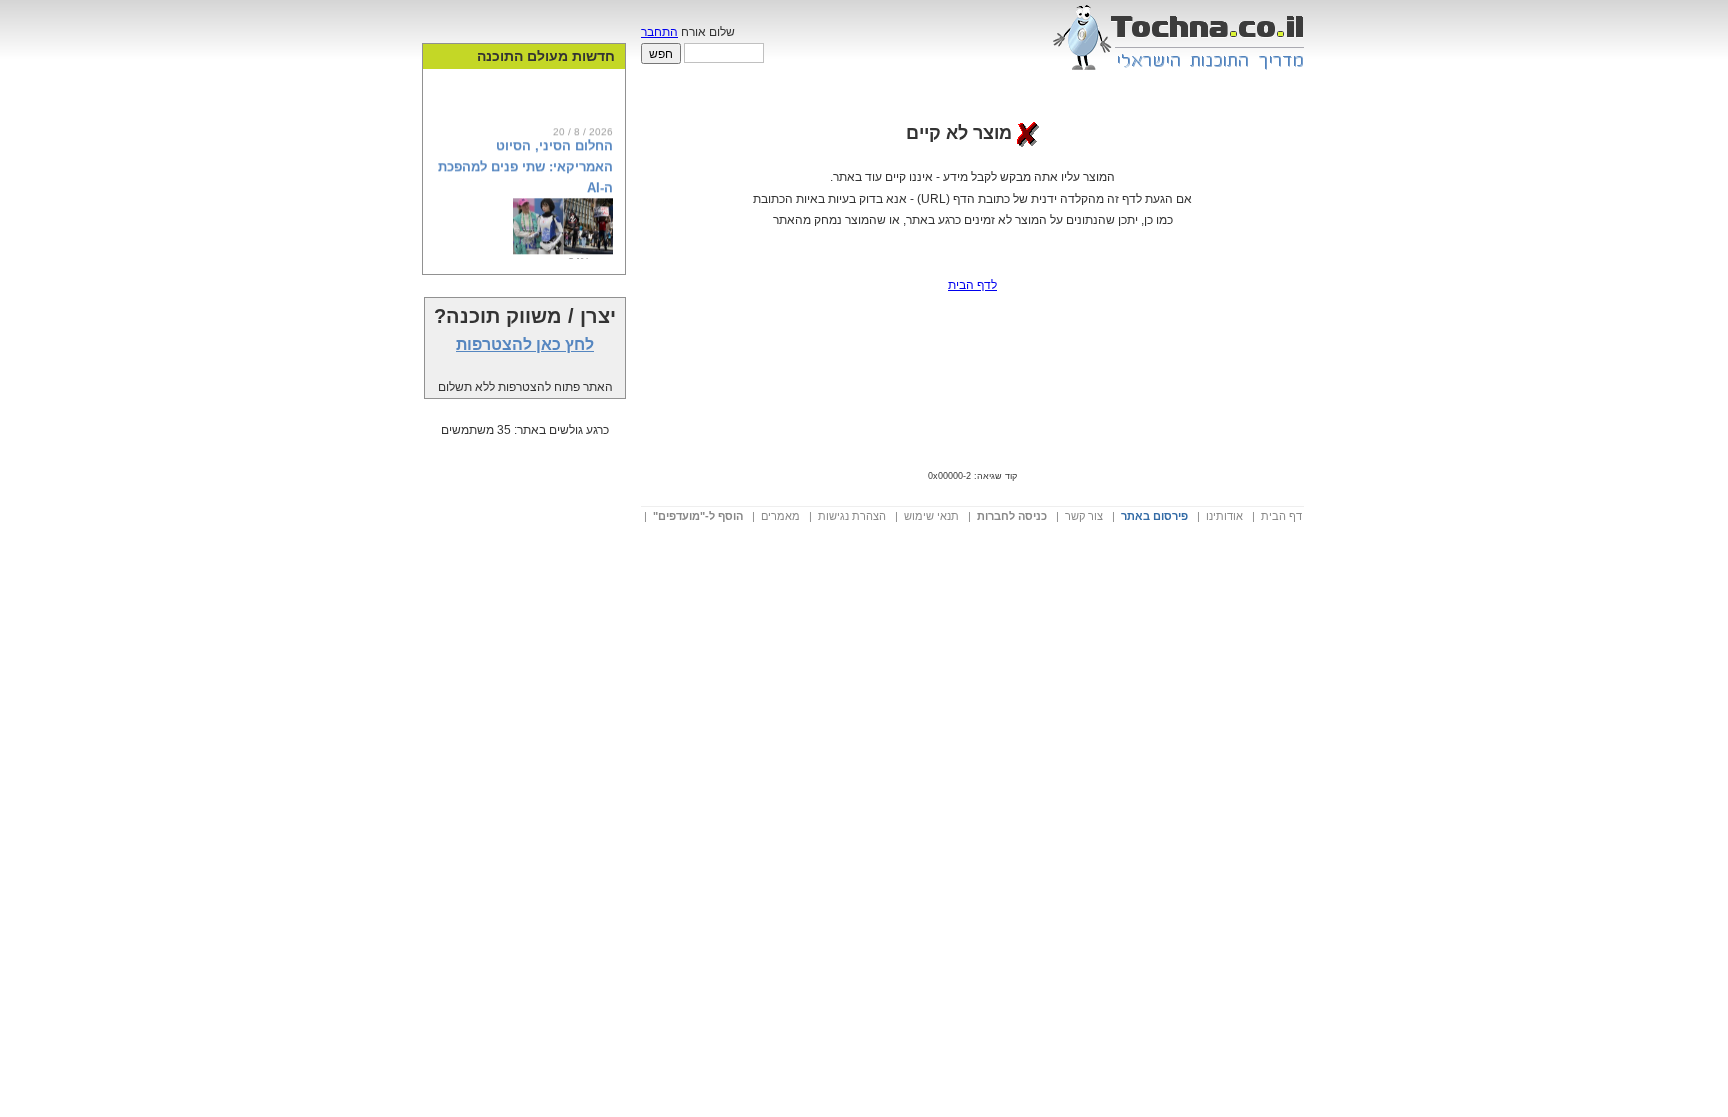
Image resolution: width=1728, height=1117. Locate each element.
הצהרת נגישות (852, 516)
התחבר (659, 32)
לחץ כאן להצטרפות (525, 344)
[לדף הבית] (1178, 75)
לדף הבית (972, 285)
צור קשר (1084, 516)
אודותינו (1224, 516)
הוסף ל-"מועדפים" (698, 516)
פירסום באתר (1154, 516)
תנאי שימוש (931, 516)
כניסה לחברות (1012, 516)
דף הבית (1281, 516)
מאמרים (780, 516)
